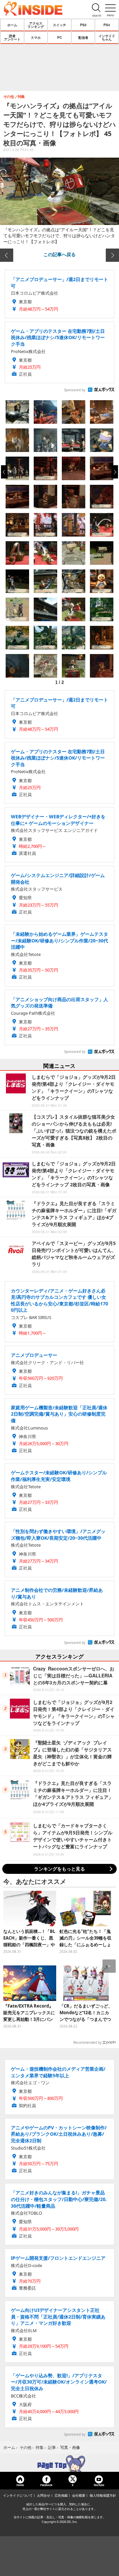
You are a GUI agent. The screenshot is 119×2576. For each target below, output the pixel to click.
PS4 (107, 25)
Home (20, 2485)
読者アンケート (12, 37)
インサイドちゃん (107, 37)
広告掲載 (61, 2495)
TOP (59, 2464)
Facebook (46, 2485)
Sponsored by (75, 390)
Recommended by (87, 2042)
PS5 (83, 25)
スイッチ (59, 25)
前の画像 (7, 255)
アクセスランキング (36, 25)
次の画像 (112, 255)
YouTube (99, 2485)
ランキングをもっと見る (59, 1869)
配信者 (83, 37)
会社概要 (79, 2495)
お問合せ (44, 2495)
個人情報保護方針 (103, 2495)
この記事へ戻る (59, 254)
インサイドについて (18, 2495)
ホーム (12, 25)
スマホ (36, 37)
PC (59, 37)
